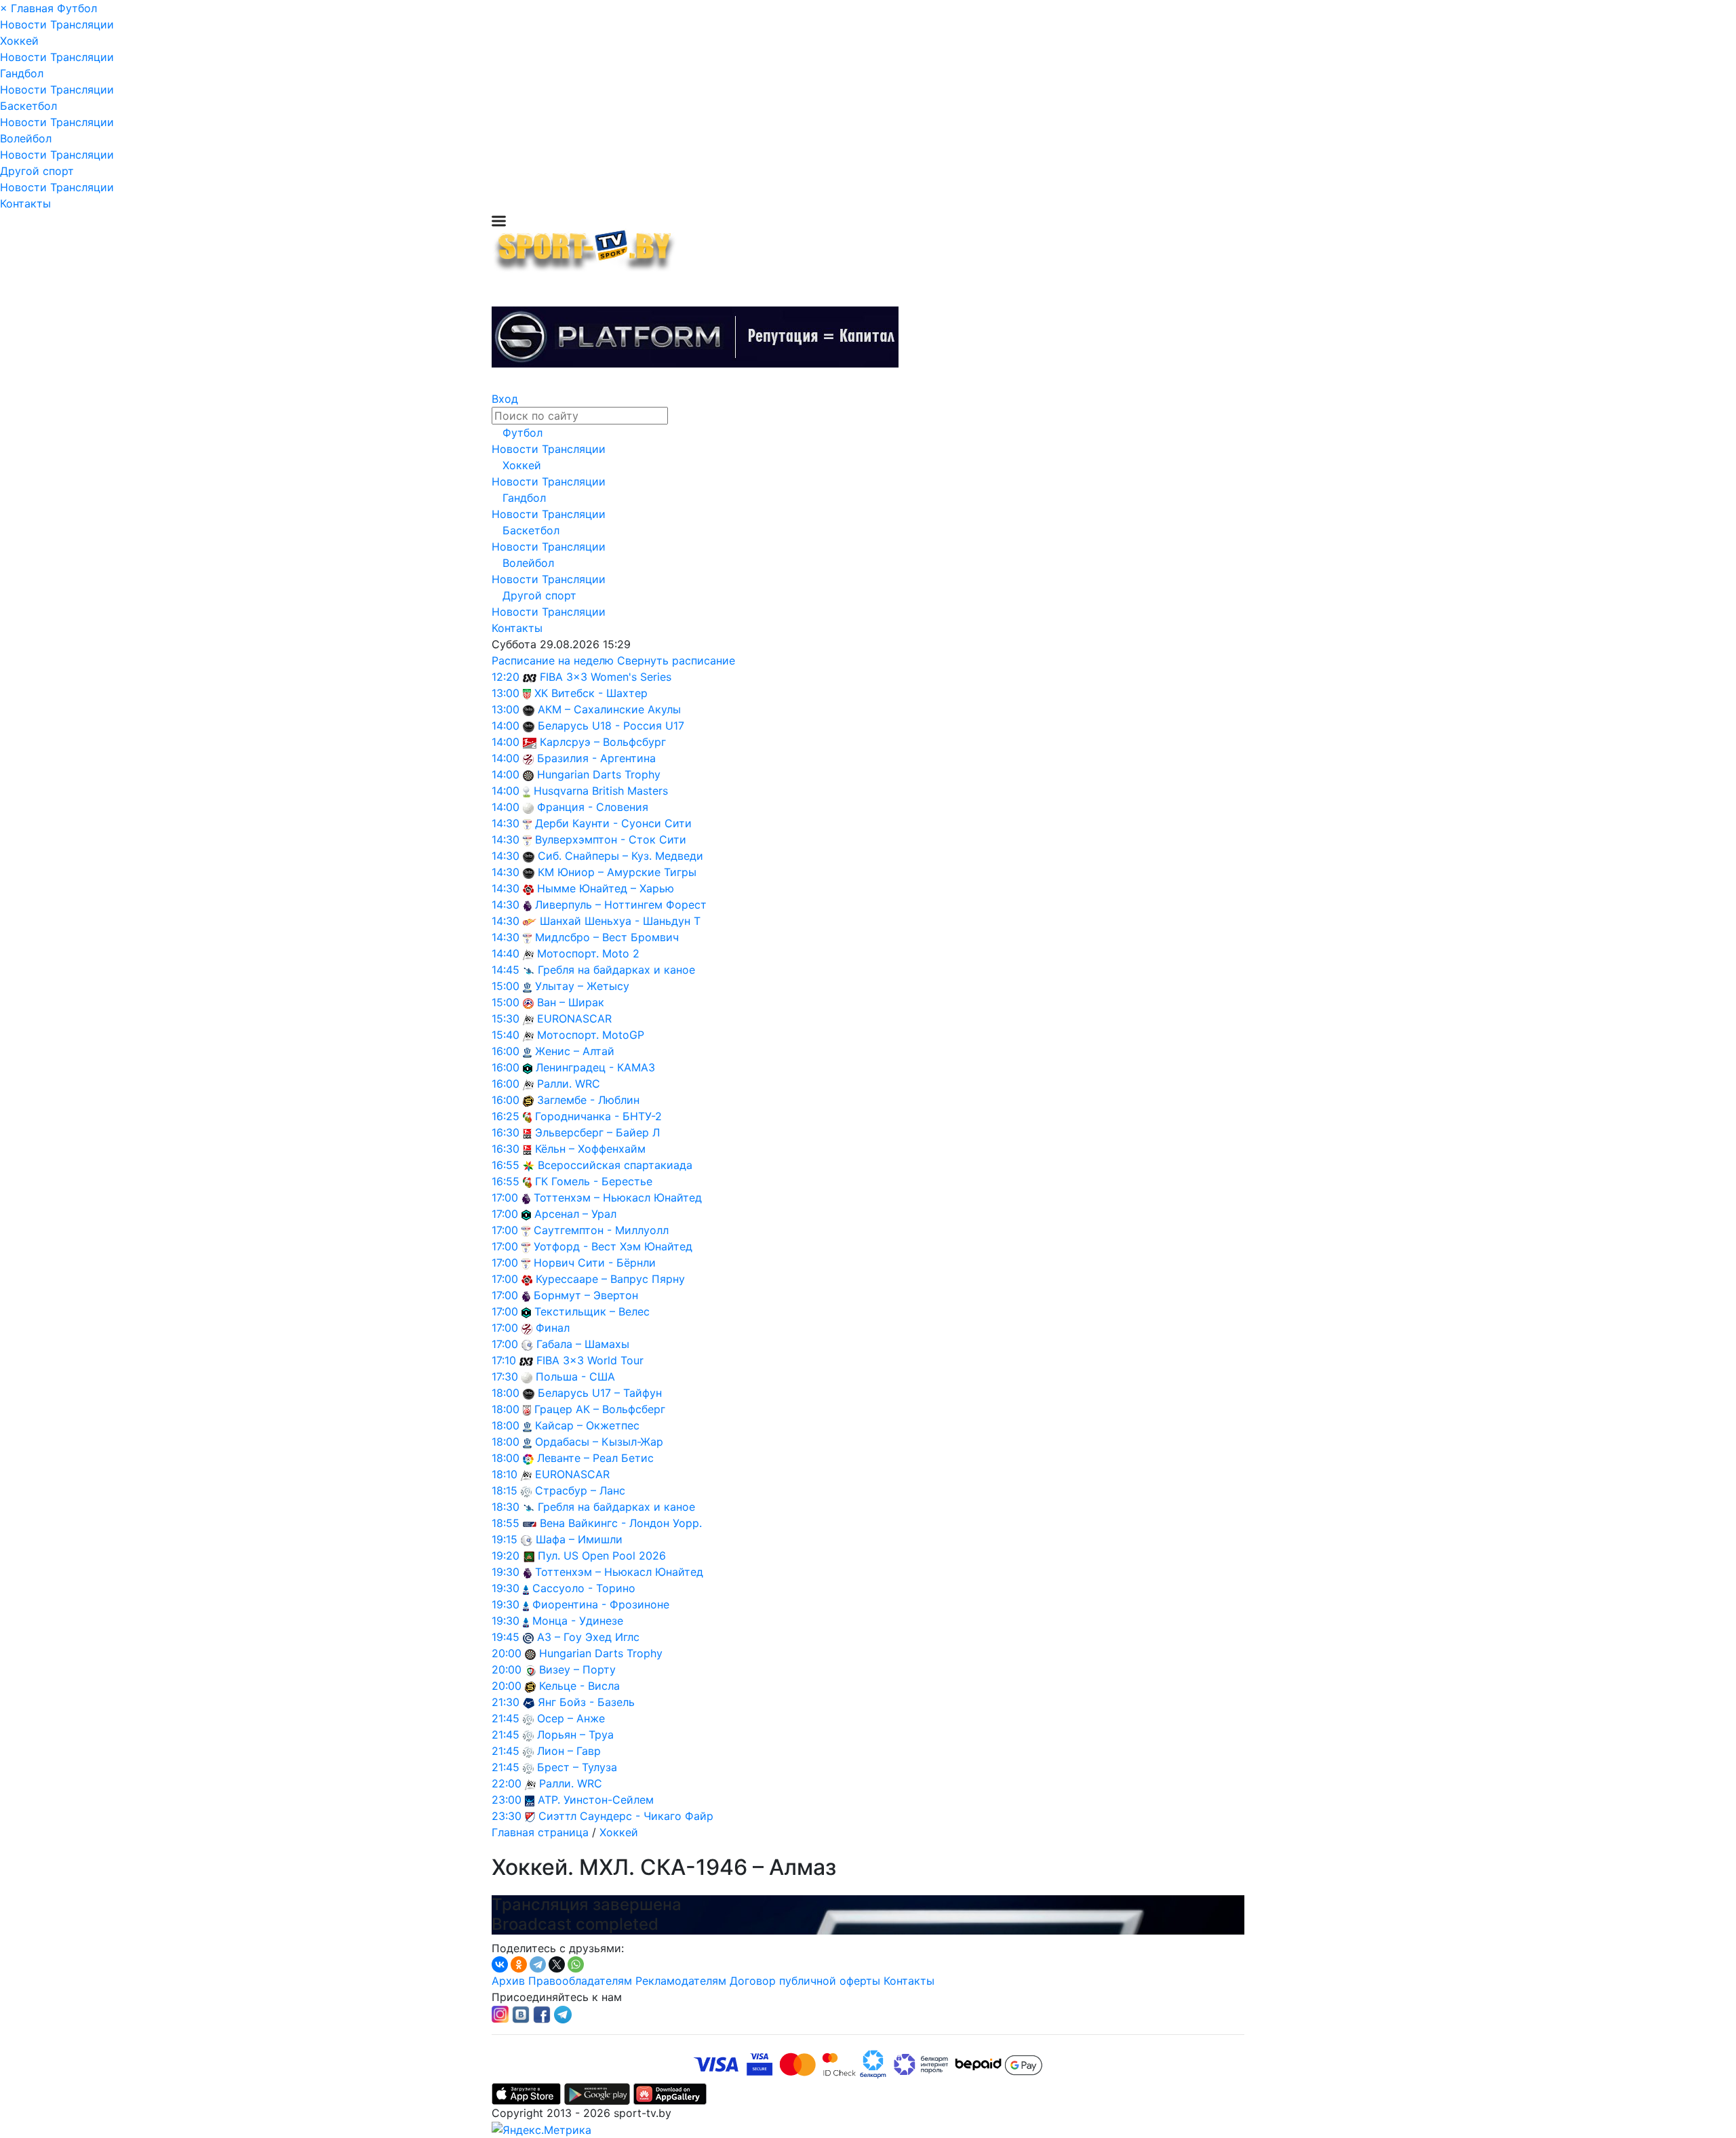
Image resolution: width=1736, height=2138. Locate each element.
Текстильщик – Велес (592, 1311)
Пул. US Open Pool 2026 (602, 1556)
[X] (557, 1964)
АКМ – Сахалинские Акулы (609, 709)
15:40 (506, 1035)
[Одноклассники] (519, 1964)
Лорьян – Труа (575, 1735)
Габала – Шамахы (583, 1344)
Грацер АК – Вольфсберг (600, 1409)
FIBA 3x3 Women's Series (606, 677)
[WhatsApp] (576, 1964)
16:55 (506, 1165)
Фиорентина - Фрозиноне (601, 1604)
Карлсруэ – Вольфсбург (603, 742)
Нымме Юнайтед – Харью (606, 888)
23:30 (507, 1816)
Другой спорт (37, 171)
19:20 (506, 1556)
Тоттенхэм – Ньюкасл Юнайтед (618, 1197)
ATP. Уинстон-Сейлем (596, 1800)
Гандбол (22, 73)
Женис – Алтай (575, 1051)
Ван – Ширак (571, 1002)
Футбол (77, 8)
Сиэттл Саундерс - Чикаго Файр (626, 1816)
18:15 (505, 1490)
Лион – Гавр (569, 1751)
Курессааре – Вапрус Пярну (610, 1279)
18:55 (506, 1523)
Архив (508, 1981)
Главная (32, 8)
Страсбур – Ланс (580, 1490)
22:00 (507, 1783)
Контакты (25, 203)
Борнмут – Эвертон (586, 1295)
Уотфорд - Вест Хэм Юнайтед (613, 1246)
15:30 (506, 1018)
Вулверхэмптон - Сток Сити (611, 839)
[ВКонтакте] (500, 1964)
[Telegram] (538, 1964)
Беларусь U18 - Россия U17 (611, 726)
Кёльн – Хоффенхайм (590, 1149)
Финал (553, 1328)
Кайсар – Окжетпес (587, 1425)
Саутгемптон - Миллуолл (601, 1230)
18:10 (505, 1474)
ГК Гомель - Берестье (594, 1181)
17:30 (505, 1377)
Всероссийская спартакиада (615, 1165)
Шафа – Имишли (579, 1539)
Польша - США (575, 1377)
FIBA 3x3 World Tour (590, 1360)
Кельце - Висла (579, 1686)
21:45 (506, 1718)
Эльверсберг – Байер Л (597, 1132)
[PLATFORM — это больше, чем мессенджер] (695, 337)
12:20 (506, 677)
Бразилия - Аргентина (596, 758)
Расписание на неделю (553, 660)
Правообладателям (580, 1981)
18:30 (506, 1507)
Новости (23, 24)
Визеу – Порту (577, 1669)
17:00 (505, 1197)
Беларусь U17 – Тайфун (600, 1393)
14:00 (506, 726)
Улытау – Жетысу (582, 986)
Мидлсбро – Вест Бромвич (607, 937)
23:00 (507, 1800)
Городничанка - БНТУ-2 (598, 1116)
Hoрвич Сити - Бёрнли (595, 1263)
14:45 (506, 970)
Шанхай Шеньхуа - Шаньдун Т (620, 921)
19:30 (506, 1572)
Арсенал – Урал (575, 1214)
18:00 (506, 1393)
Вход (505, 399)
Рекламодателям (681, 1981)
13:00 (506, 693)
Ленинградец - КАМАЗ (595, 1067)
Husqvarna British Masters (601, 791)
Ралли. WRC (569, 1084)
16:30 (506, 1132)
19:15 (505, 1539)
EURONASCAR (574, 1018)
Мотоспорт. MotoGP (591, 1035)
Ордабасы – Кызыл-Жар (599, 1442)
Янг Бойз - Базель (586, 1702)
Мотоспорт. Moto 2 (588, 953)
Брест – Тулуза (577, 1767)
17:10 (504, 1360)
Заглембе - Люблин (588, 1100)
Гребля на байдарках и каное (616, 970)
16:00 (506, 1051)
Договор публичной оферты (805, 1981)
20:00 (507, 1653)
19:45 (506, 1637)
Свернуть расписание (676, 660)
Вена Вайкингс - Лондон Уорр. (621, 1523)
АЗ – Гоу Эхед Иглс (588, 1637)
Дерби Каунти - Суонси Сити (613, 823)
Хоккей (19, 41)
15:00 (506, 986)
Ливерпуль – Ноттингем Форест (621, 905)
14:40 (506, 953)
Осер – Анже (571, 1718)
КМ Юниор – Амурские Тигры (617, 872)
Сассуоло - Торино (584, 1588)
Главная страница (540, 1832)
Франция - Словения (593, 807)
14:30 (506, 823)
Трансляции (82, 24)
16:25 (506, 1116)
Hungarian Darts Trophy (599, 774)
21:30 (506, 1702)
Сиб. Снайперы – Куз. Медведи (620, 856)
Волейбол (26, 138)
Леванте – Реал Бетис (595, 1458)
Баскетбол (28, 106)
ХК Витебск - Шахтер (591, 693)
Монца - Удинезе (578, 1621)
